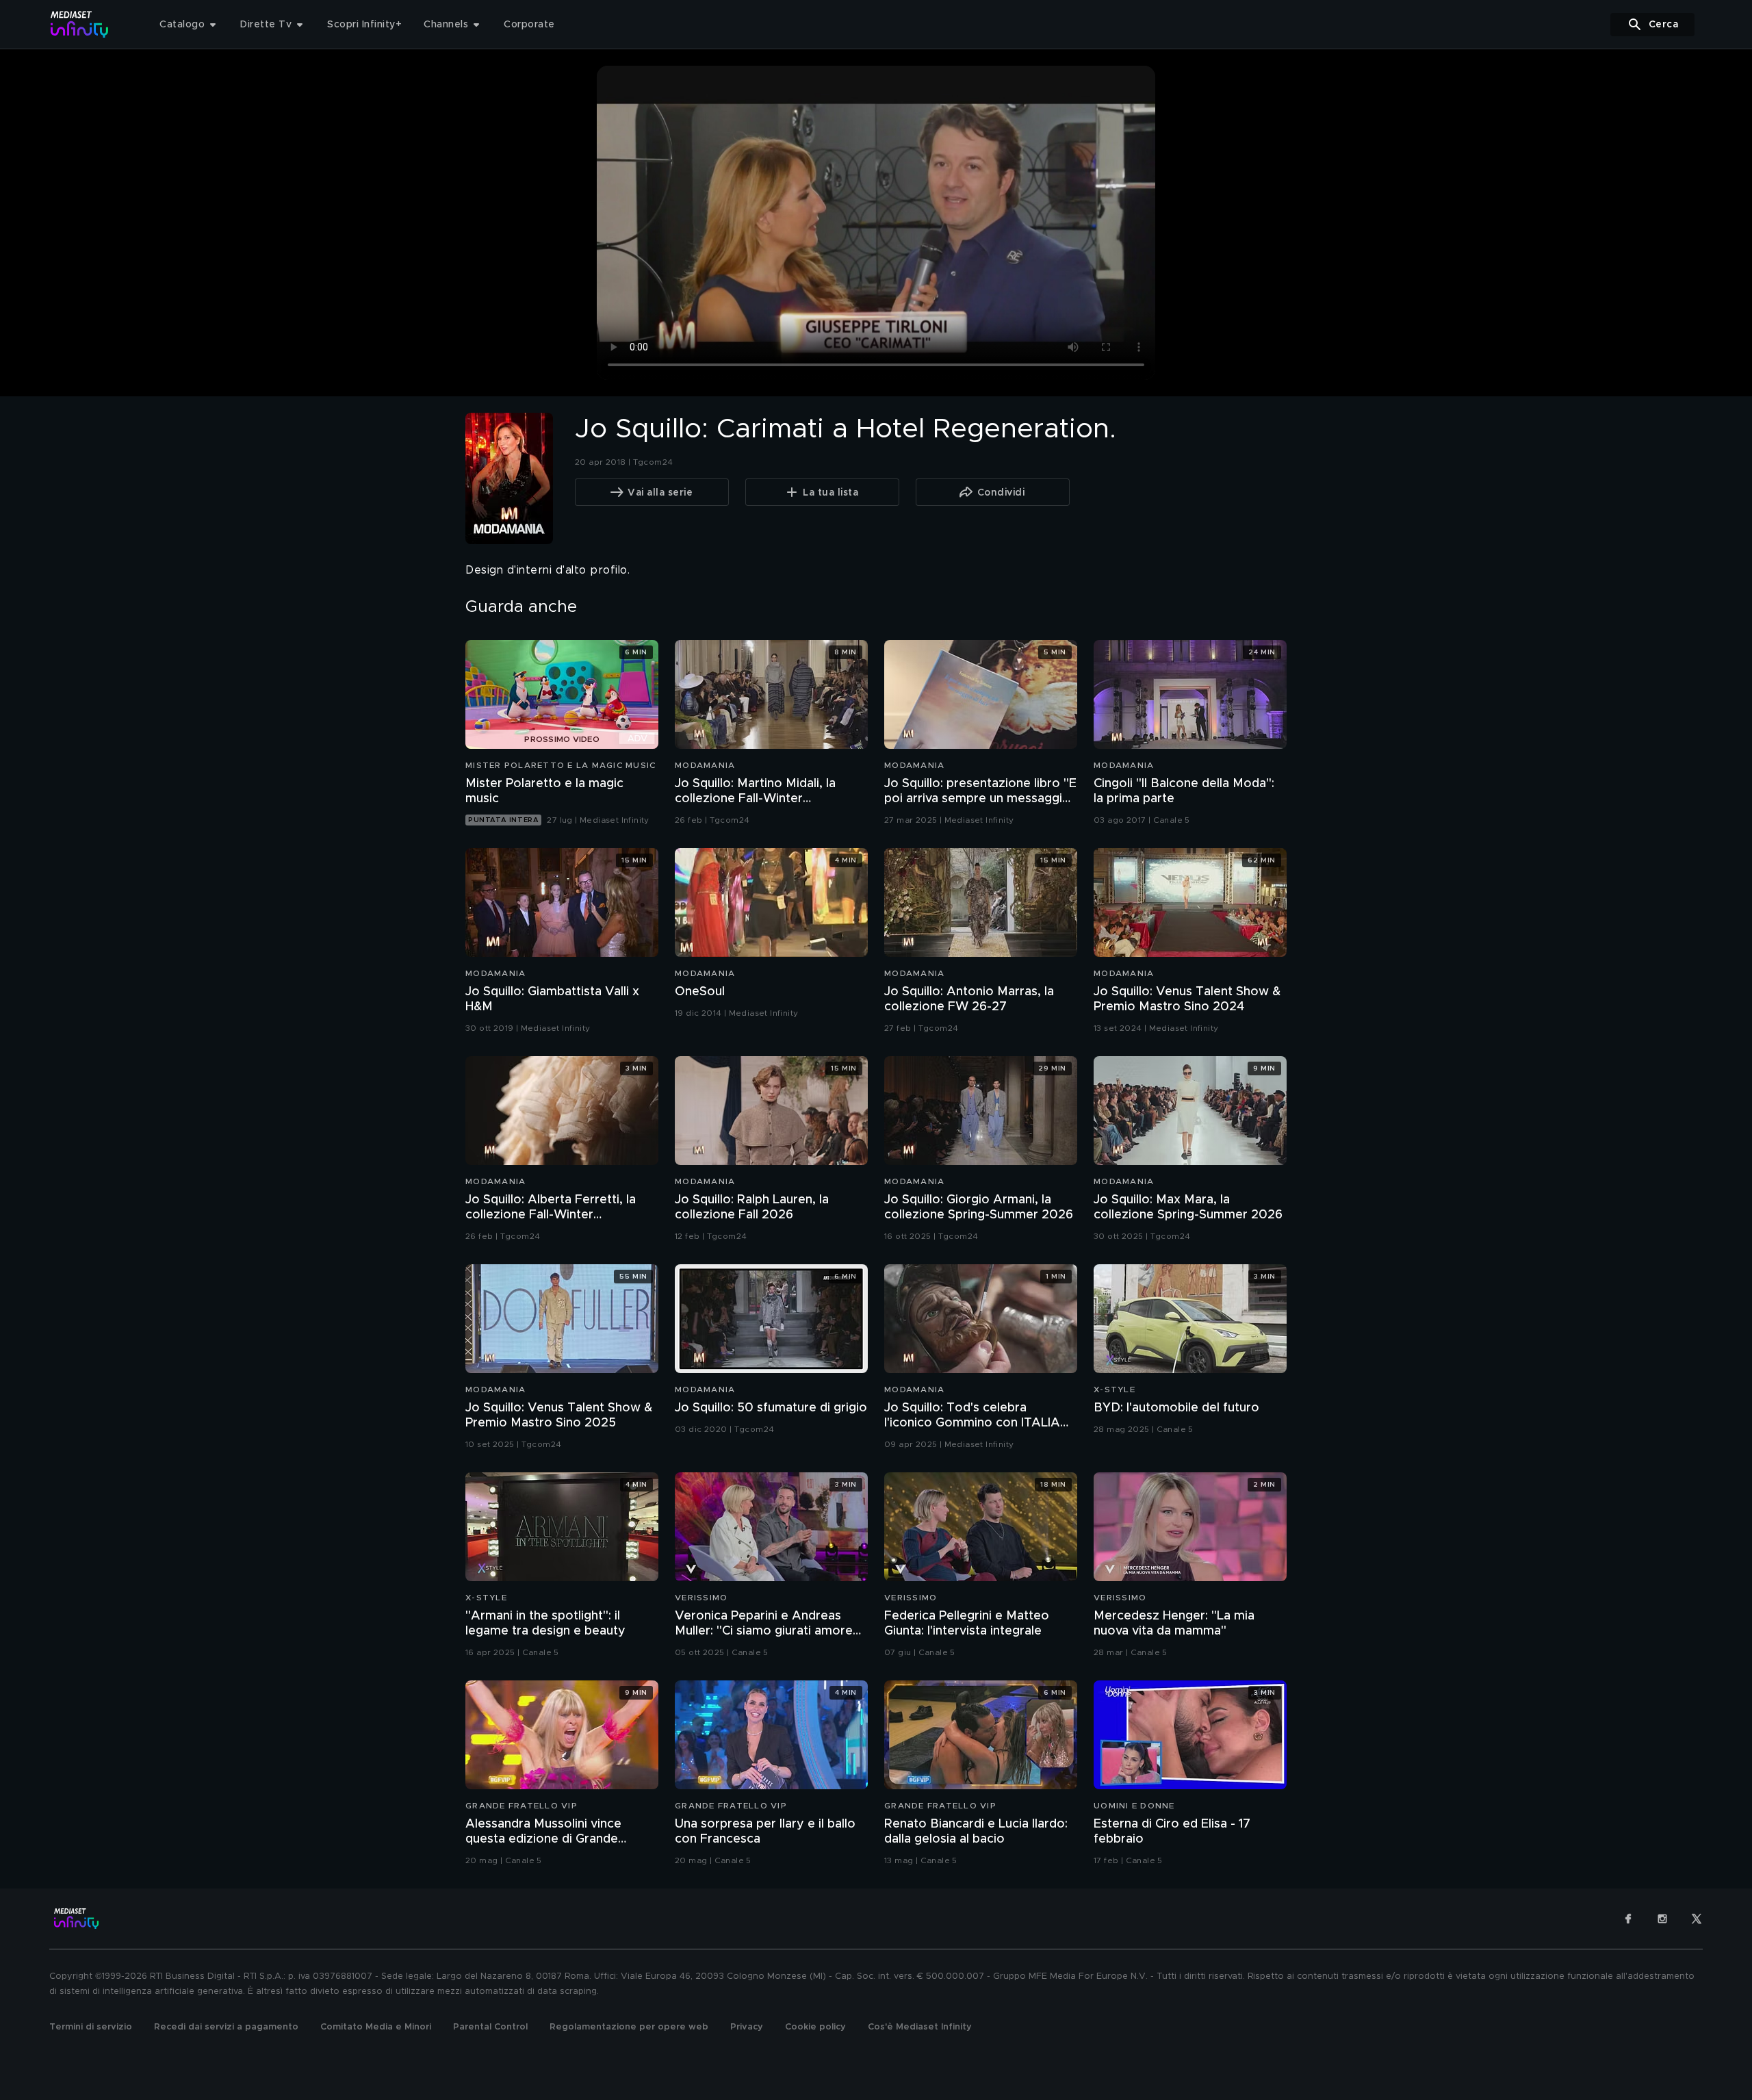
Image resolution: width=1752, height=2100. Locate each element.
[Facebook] (1628, 1919)
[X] (1697, 1919)
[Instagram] (1662, 1919)
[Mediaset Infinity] (80, 24)
